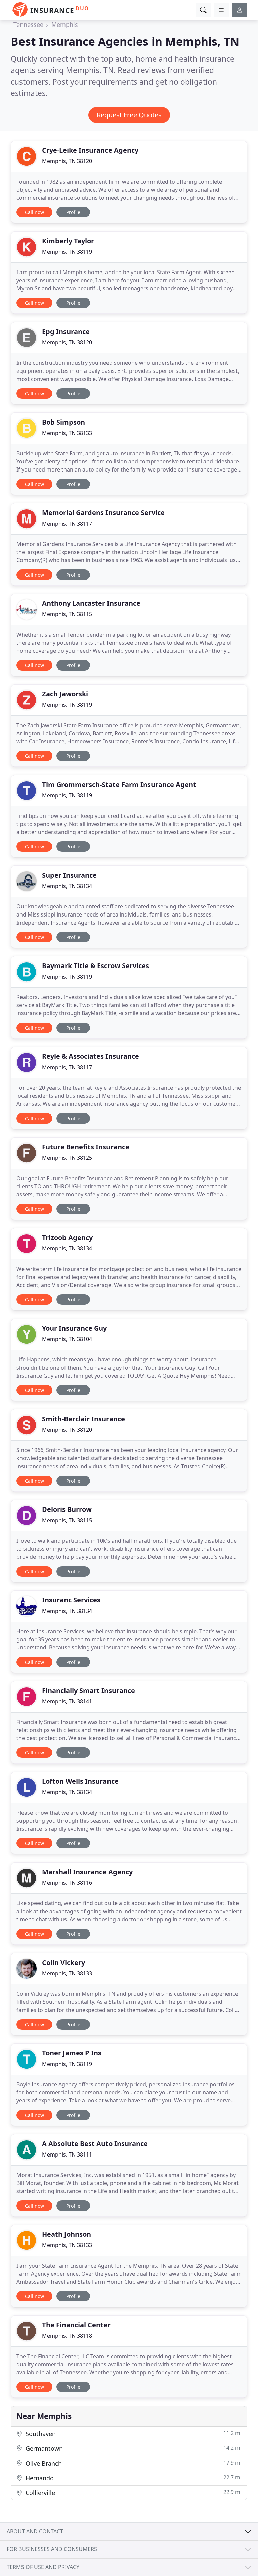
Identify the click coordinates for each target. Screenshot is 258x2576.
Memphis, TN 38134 (67, 886)
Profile (73, 212)
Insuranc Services (71, 1600)
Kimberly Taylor (68, 241)
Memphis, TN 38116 (67, 1883)
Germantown (133, 2448)
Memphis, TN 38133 (67, 433)
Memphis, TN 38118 (67, 2336)
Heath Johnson (67, 2234)
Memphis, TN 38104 (67, 1339)
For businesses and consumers (52, 2549)
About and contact (35, 2531)
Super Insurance (69, 875)
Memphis (65, 24)
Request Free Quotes (129, 115)
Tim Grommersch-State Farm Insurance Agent (119, 784)
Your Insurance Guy (74, 1328)
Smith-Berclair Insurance (83, 1419)
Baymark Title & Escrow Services (96, 966)
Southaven (133, 2434)
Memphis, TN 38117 (67, 524)
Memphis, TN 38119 (67, 252)
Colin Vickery (63, 1962)
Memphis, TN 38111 (67, 2154)
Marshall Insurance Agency (87, 1872)
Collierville (133, 2493)
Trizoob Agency (67, 1237)
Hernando (133, 2478)
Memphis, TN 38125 (67, 1158)
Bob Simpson (63, 422)
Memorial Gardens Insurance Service (103, 513)
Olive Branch (133, 2463)
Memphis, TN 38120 (67, 161)
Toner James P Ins (72, 2053)
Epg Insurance (66, 331)
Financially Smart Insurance (89, 1691)
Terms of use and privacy (43, 2567)
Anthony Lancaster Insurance (91, 603)
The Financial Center (76, 2325)
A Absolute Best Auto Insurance (95, 2144)
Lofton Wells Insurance (80, 1781)
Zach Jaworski (65, 694)
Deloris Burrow (67, 1509)
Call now (34, 212)
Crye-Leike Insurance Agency (90, 150)
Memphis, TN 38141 (67, 1701)
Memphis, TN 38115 (67, 614)
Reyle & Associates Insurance (91, 1056)
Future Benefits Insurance (86, 1147)
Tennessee (28, 24)
